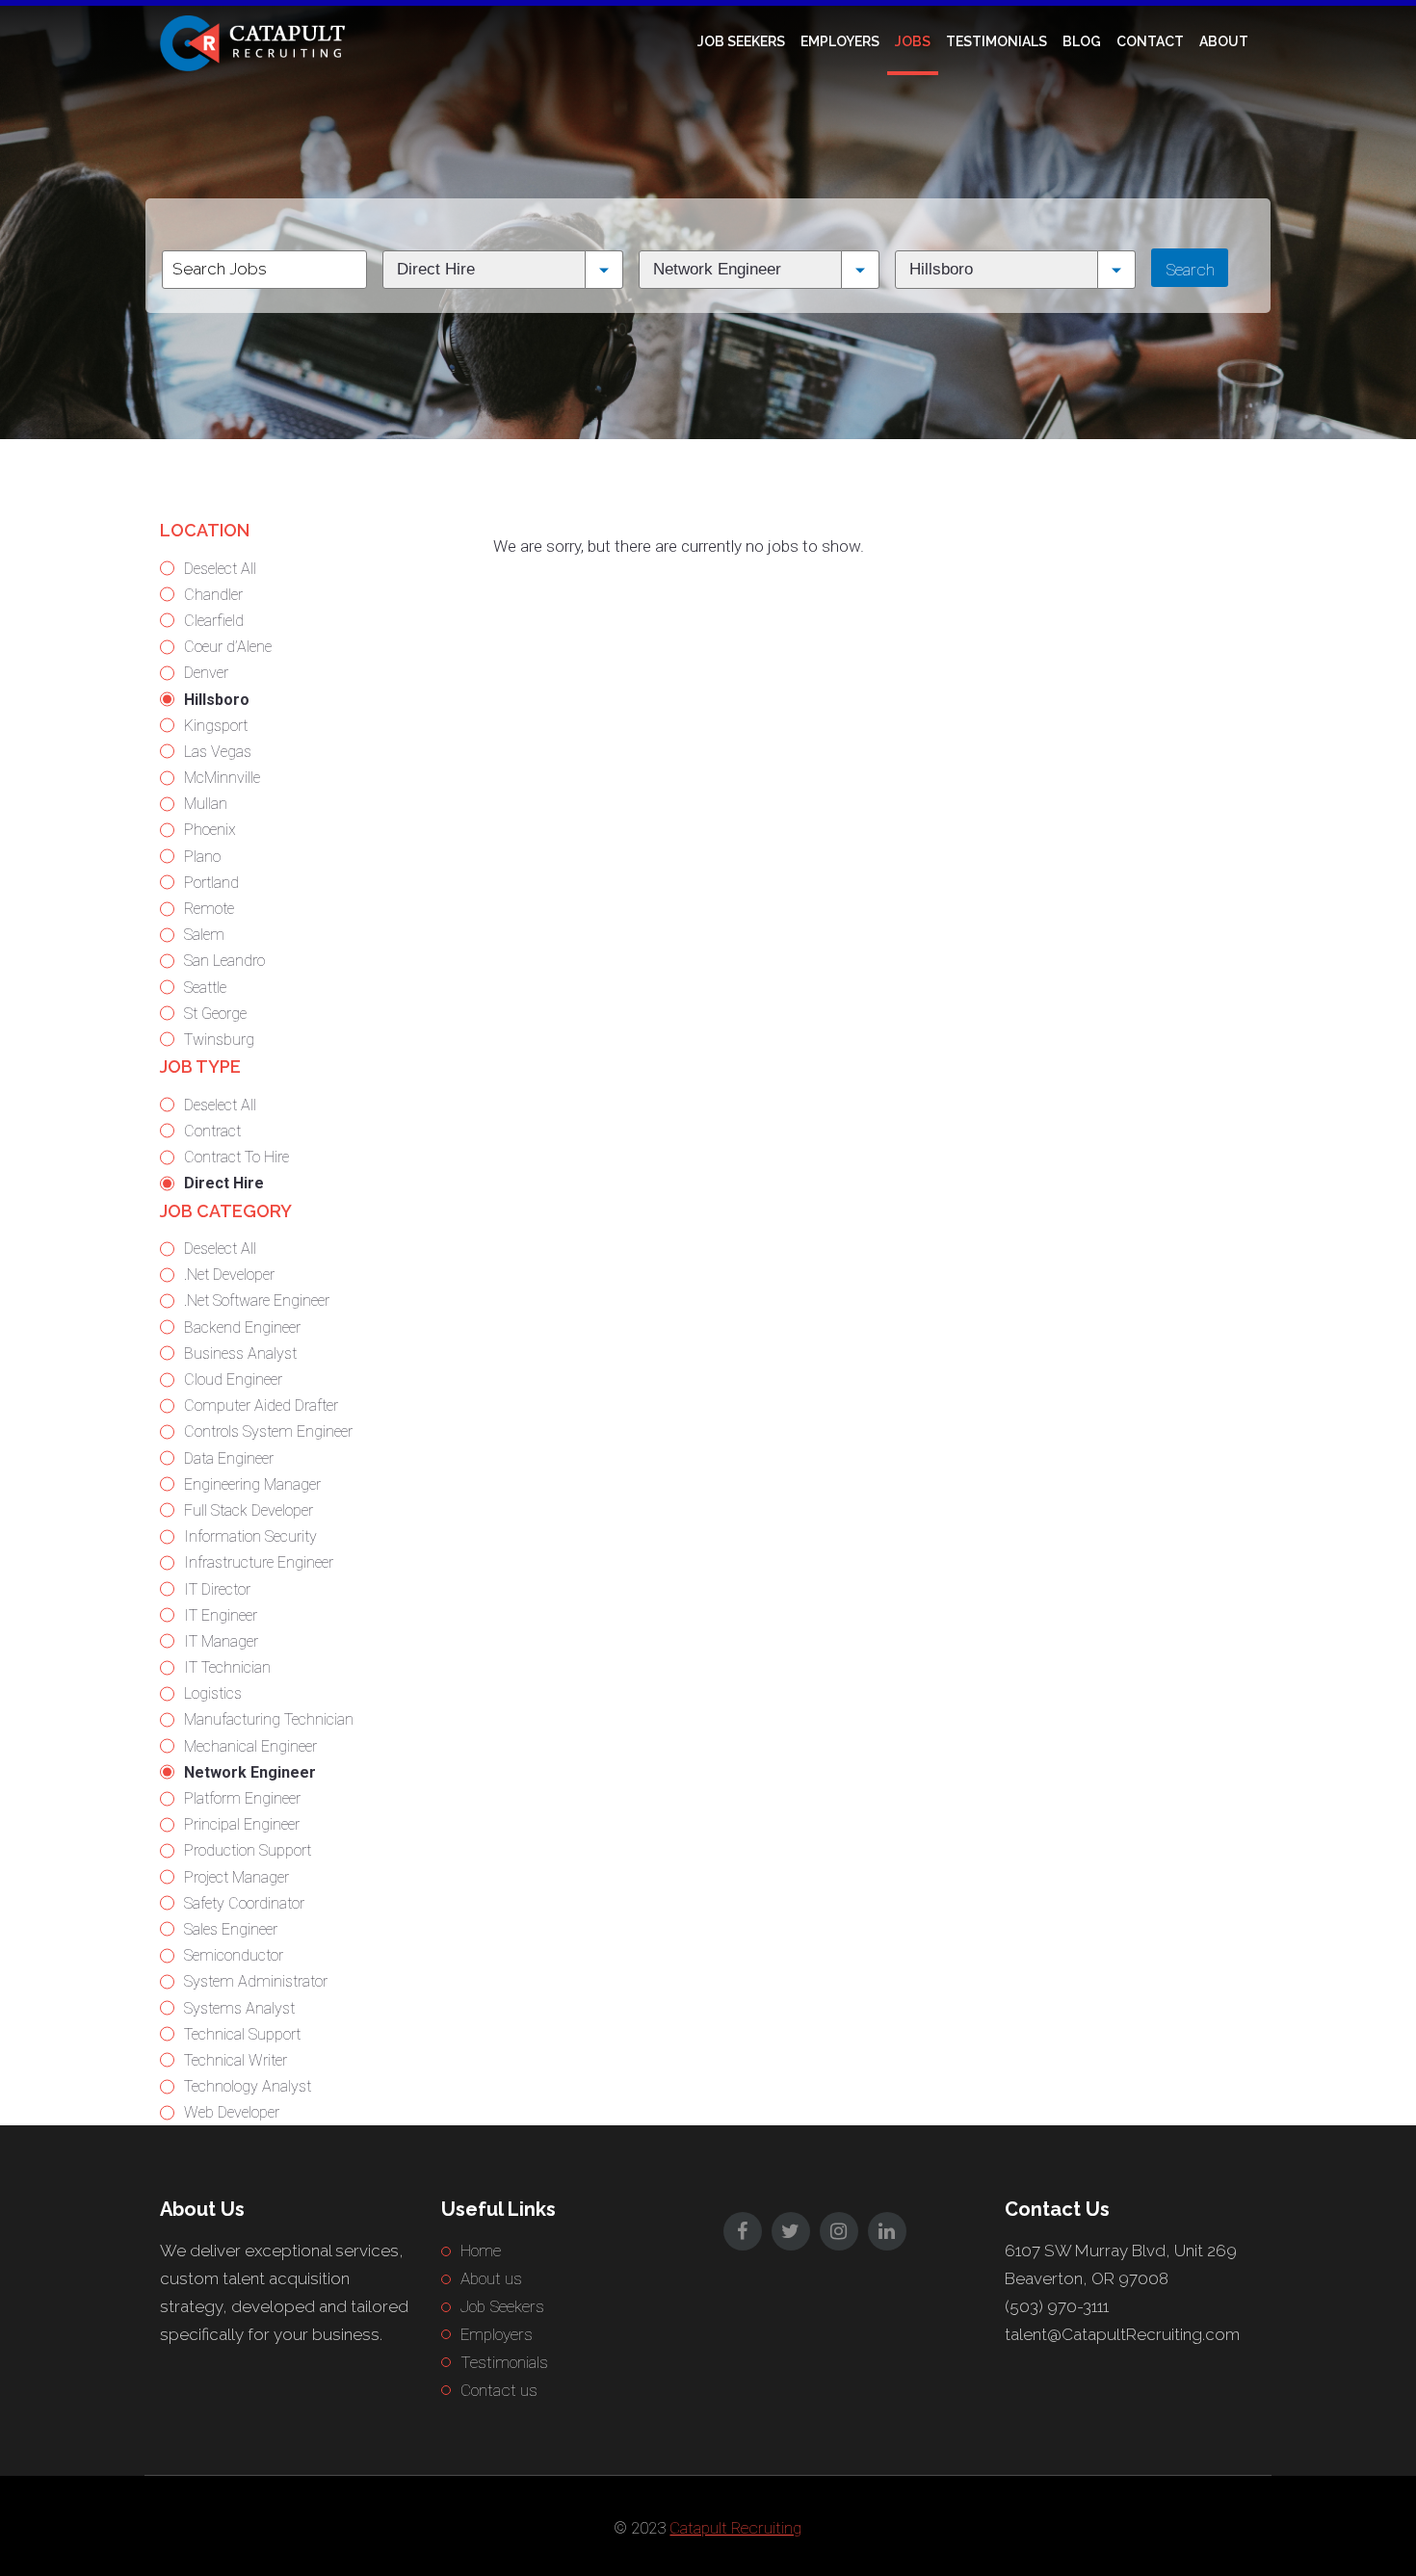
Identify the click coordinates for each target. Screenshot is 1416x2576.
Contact (1150, 41)
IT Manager (221, 1641)
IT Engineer (221, 1615)
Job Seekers (741, 41)
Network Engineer (250, 1772)
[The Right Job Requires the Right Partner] (256, 41)
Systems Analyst (239, 2008)
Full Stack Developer (249, 1510)
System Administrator (256, 1981)
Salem (204, 935)
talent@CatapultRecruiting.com (1122, 2334)
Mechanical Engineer (250, 1746)
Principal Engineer (242, 1824)
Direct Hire (224, 1183)
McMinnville (222, 778)
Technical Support (242, 2034)
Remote (209, 909)
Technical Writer (236, 2060)
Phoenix (210, 830)
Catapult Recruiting (735, 2528)
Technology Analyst (248, 2086)
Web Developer (232, 2112)
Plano (202, 857)
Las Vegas (218, 752)
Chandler (213, 595)
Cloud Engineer (233, 1379)
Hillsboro (217, 700)
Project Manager (236, 1877)
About (1224, 41)
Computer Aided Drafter (261, 1405)
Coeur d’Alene (228, 647)
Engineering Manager (252, 1484)
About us (491, 2278)
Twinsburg (219, 1040)
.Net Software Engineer (257, 1301)
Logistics (213, 1693)
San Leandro (224, 961)
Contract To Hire (236, 1157)
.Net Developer (229, 1275)
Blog (1082, 41)
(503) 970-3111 (1057, 2306)
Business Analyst (240, 1353)
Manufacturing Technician (269, 1719)
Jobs (913, 41)
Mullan (206, 804)
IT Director (217, 1589)
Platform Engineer (242, 1798)
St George (215, 1014)
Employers (840, 41)
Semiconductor (234, 1955)
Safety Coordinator (244, 1903)
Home (481, 2251)
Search (1190, 270)
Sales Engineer (231, 1929)
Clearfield (214, 621)
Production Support (248, 1850)
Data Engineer (229, 1458)
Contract (212, 1131)
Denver (206, 673)
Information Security (250, 1536)
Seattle (205, 988)
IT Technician (227, 1667)
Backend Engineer (242, 1327)
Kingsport (216, 726)
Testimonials (996, 41)
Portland (211, 883)
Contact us (499, 2390)
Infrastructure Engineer (259, 1562)
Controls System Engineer (268, 1431)
